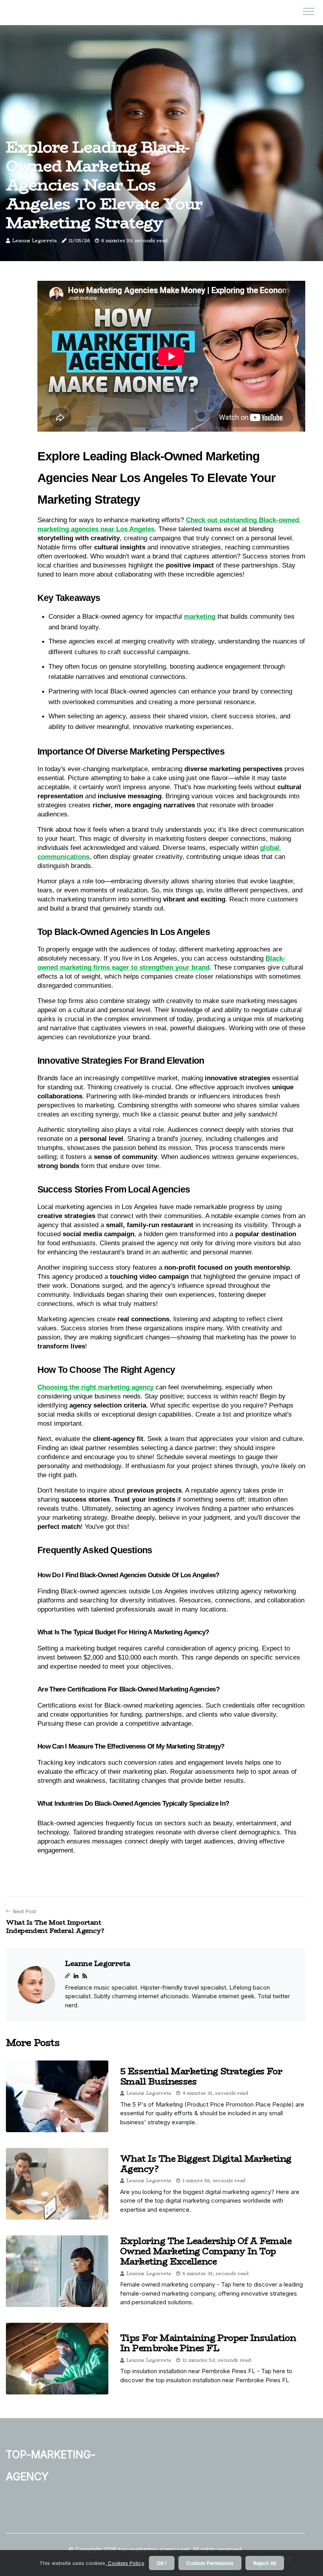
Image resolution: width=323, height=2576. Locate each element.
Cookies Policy (125, 2563)
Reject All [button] (265, 2563)
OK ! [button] (162, 2563)
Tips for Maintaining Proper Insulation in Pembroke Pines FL (208, 2343)
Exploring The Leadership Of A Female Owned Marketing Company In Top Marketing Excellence (206, 2251)
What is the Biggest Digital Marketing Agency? (206, 2164)
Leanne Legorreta (34, 240)
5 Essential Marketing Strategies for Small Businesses (201, 2076)
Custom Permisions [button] (210, 2563)
